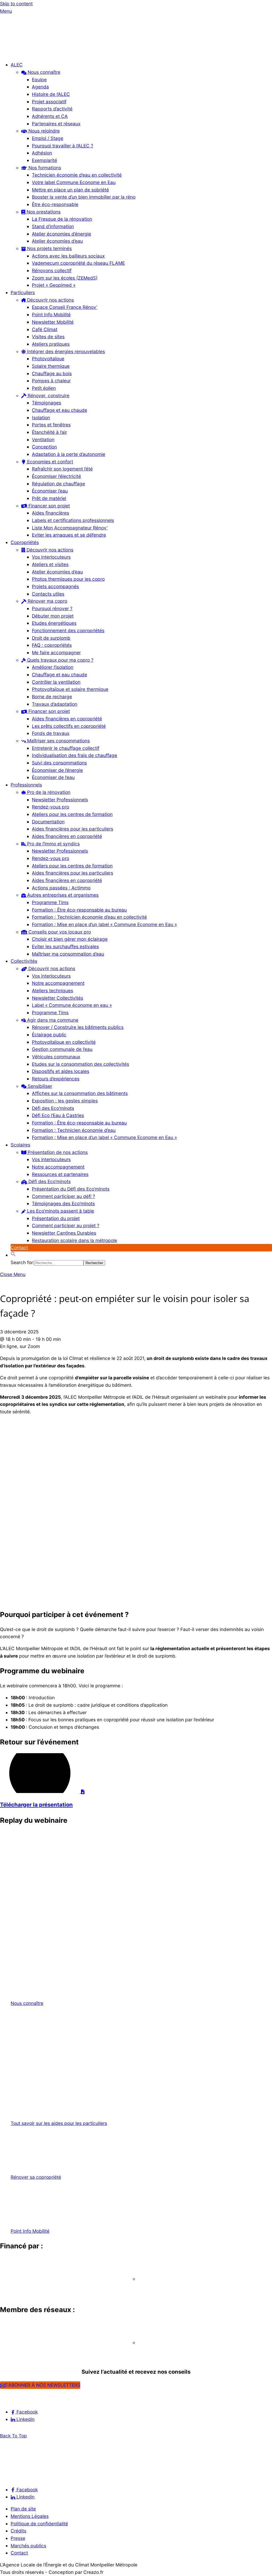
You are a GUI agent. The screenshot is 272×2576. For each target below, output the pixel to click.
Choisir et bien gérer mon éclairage (70, 939)
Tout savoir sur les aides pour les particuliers (59, 2123)
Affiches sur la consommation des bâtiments (80, 1093)
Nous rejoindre (43, 131)
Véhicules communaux (56, 1057)
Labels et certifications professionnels (73, 520)
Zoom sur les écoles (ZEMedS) (65, 278)
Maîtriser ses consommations (58, 741)
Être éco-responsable (55, 204)
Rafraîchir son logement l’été (62, 469)
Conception (44, 447)
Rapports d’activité (52, 109)
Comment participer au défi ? (63, 1196)
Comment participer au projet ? (66, 1225)
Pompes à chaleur (51, 381)
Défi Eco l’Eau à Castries (58, 1115)
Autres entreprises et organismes (62, 895)
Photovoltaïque (48, 359)
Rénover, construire (48, 395)
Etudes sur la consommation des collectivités (80, 1064)
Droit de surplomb (51, 638)
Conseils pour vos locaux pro (59, 932)
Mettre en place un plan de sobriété (70, 190)
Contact (19, 1248)
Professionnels (26, 785)
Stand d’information (53, 226)
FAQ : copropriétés (52, 645)
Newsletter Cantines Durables (64, 1233)
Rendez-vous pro (50, 807)
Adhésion (42, 153)
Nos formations (44, 168)
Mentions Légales (30, 2516)
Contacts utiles (48, 594)
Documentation (48, 822)
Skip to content (16, 4)
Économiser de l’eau (53, 777)
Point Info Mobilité (51, 314)
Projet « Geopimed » (54, 285)
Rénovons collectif (52, 270)
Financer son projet (48, 506)
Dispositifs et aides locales (61, 1071)
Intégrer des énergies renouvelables (65, 351)
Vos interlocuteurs (51, 557)
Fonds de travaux (51, 733)
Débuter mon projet (53, 616)
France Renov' (19, 2352)
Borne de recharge (52, 697)
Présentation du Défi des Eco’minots (71, 1189)
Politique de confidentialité (39, 2524)
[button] (13, 1255)
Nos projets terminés (49, 248)
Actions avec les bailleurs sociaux (68, 256)
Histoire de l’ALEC (51, 94)
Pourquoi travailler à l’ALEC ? (63, 146)
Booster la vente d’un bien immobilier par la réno (84, 197)
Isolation (41, 418)
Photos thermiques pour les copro (68, 579)
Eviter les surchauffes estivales (65, 946)
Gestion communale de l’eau (62, 1049)
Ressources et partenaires (60, 1174)
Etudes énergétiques (54, 623)
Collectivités (24, 961)
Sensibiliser (39, 1086)
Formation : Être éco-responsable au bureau (79, 910)
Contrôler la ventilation (56, 682)
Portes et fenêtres (51, 425)
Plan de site (23, 2509)
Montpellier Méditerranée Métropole (48, 2289)
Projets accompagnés (55, 586)
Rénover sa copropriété (36, 2177)
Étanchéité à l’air (49, 432)
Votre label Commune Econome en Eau (74, 182)
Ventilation (43, 440)
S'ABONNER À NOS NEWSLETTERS (42, 2385)
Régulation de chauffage (58, 484)
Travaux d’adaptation (55, 704)
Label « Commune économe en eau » (72, 1005)
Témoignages (46, 403)
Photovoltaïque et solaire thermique (70, 689)
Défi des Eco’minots (53, 1108)
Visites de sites (48, 337)
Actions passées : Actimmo (61, 888)
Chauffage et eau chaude (59, 410)
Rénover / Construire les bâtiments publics (78, 1027)
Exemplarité (44, 160)
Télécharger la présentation (36, 1805)
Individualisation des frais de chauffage (75, 755)
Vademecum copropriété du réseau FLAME (78, 263)
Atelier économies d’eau (57, 241)
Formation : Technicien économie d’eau (74, 1130)
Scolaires (20, 1145)
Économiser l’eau (50, 491)
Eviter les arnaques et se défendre (69, 535)
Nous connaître (43, 72)
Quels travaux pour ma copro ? (60, 660)
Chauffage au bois (52, 373)
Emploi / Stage (48, 138)
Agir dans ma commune (52, 1020)
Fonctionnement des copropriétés (68, 630)
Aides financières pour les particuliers (73, 829)
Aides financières (50, 513)
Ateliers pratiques (51, 344)
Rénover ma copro (47, 601)
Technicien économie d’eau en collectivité (77, 175)
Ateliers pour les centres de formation (72, 814)
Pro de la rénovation (48, 792)
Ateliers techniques (52, 990)
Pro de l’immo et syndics (53, 844)
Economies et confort (49, 462)
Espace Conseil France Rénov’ (65, 307)
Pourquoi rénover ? (52, 608)
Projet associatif (49, 102)
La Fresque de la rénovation (62, 219)
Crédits (18, 2531)
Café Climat (45, 329)
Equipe (39, 80)
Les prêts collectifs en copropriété (69, 726)
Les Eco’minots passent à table (60, 1211)
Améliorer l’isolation (53, 667)
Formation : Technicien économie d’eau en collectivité (89, 917)
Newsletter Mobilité (53, 322)
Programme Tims (50, 902)
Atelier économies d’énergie (61, 234)
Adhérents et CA (50, 116)
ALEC (17, 65)
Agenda (40, 87)
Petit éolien (44, 388)
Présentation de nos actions (57, 1152)
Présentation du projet (56, 1218)
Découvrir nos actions (50, 300)
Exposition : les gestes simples (65, 1101)
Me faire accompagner (56, 652)
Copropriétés (25, 542)
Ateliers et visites (50, 564)
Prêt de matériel (49, 498)
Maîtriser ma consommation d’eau (68, 954)
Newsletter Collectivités (58, 998)
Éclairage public (49, 1035)
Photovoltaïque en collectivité (64, 1042)
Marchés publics (28, 2546)
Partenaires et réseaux (56, 124)
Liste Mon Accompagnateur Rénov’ (70, 528)
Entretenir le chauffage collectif (66, 748)
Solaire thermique (51, 366)
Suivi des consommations (59, 763)
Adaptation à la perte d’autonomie (69, 454)
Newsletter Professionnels (60, 800)
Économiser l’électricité (56, 476)
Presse (18, 2538)
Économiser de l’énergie (57, 770)
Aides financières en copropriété (67, 719)
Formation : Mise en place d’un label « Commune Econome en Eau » (104, 924)
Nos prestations (43, 212)
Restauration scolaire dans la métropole (75, 1240)
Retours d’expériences (56, 1079)
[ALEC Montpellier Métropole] (16, 53)
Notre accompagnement (58, 983)
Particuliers (23, 292)
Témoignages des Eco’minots (63, 1203)
